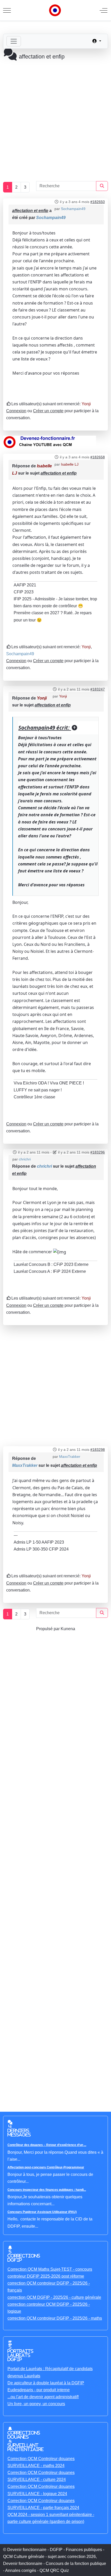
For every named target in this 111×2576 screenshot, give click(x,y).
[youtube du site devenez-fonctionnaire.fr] (50, 442)
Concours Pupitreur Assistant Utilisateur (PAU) (42, 2212)
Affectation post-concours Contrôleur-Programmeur (46, 2167)
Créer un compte (48, 411)
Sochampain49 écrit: (45, 728)
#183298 (98, 1450)
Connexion (16, 411)
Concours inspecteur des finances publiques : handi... (47, 2190)
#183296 (98, 1152)
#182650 (98, 202)
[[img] (60, 1252)
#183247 (98, 689)
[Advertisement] (55, 118)
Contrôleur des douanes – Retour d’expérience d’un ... (47, 2145)
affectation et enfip (30, 211)
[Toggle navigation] (14, 41)
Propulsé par (48, 1629)
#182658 (98, 457)
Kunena (68, 1629)
